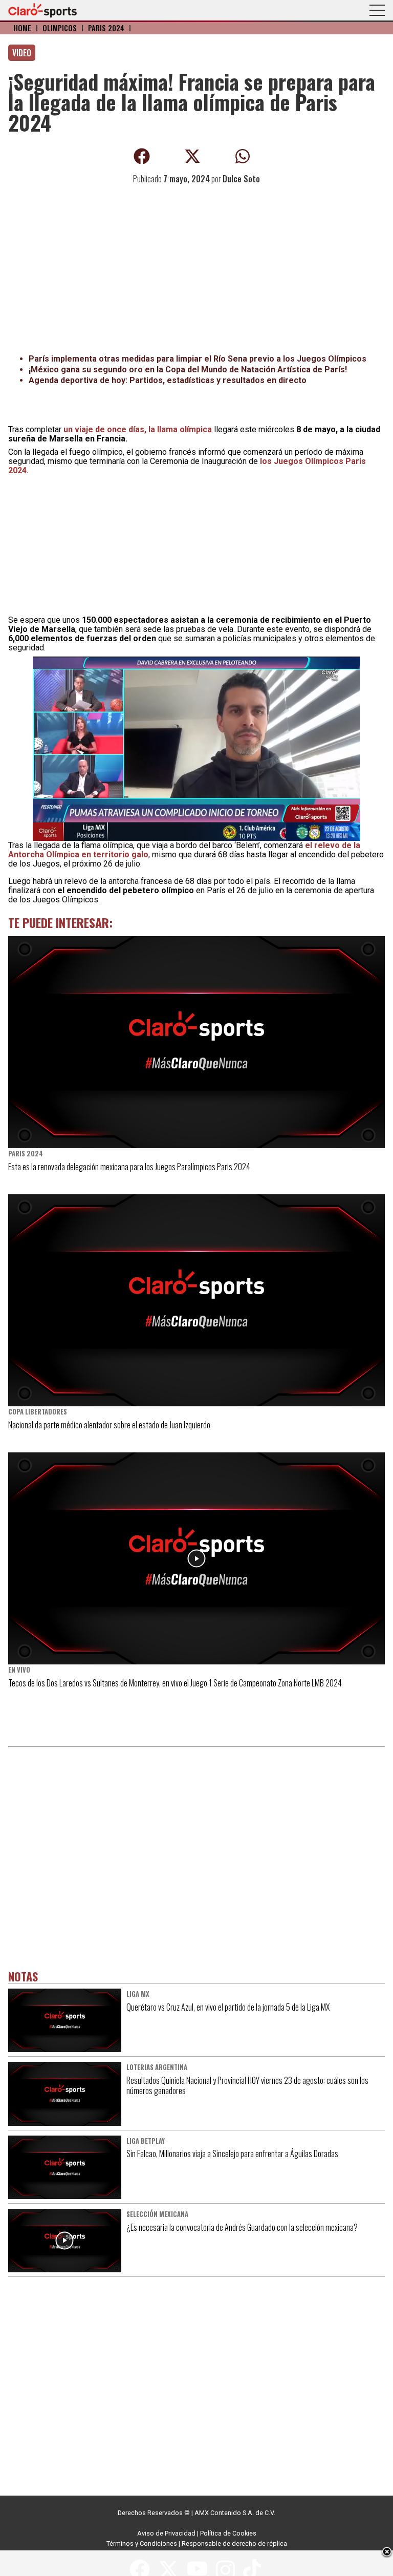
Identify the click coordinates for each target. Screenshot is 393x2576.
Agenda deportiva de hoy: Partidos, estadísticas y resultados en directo (168, 380)
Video (22, 53)
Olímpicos (60, 28)
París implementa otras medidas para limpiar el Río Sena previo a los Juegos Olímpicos (198, 359)
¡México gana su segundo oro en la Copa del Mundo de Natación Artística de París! (188, 369)
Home (22, 28)
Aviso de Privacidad (166, 2533)
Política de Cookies (228, 2533)
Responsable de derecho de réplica (234, 2543)
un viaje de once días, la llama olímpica (138, 429)
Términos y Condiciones (142, 2543)
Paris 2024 (106, 28)
